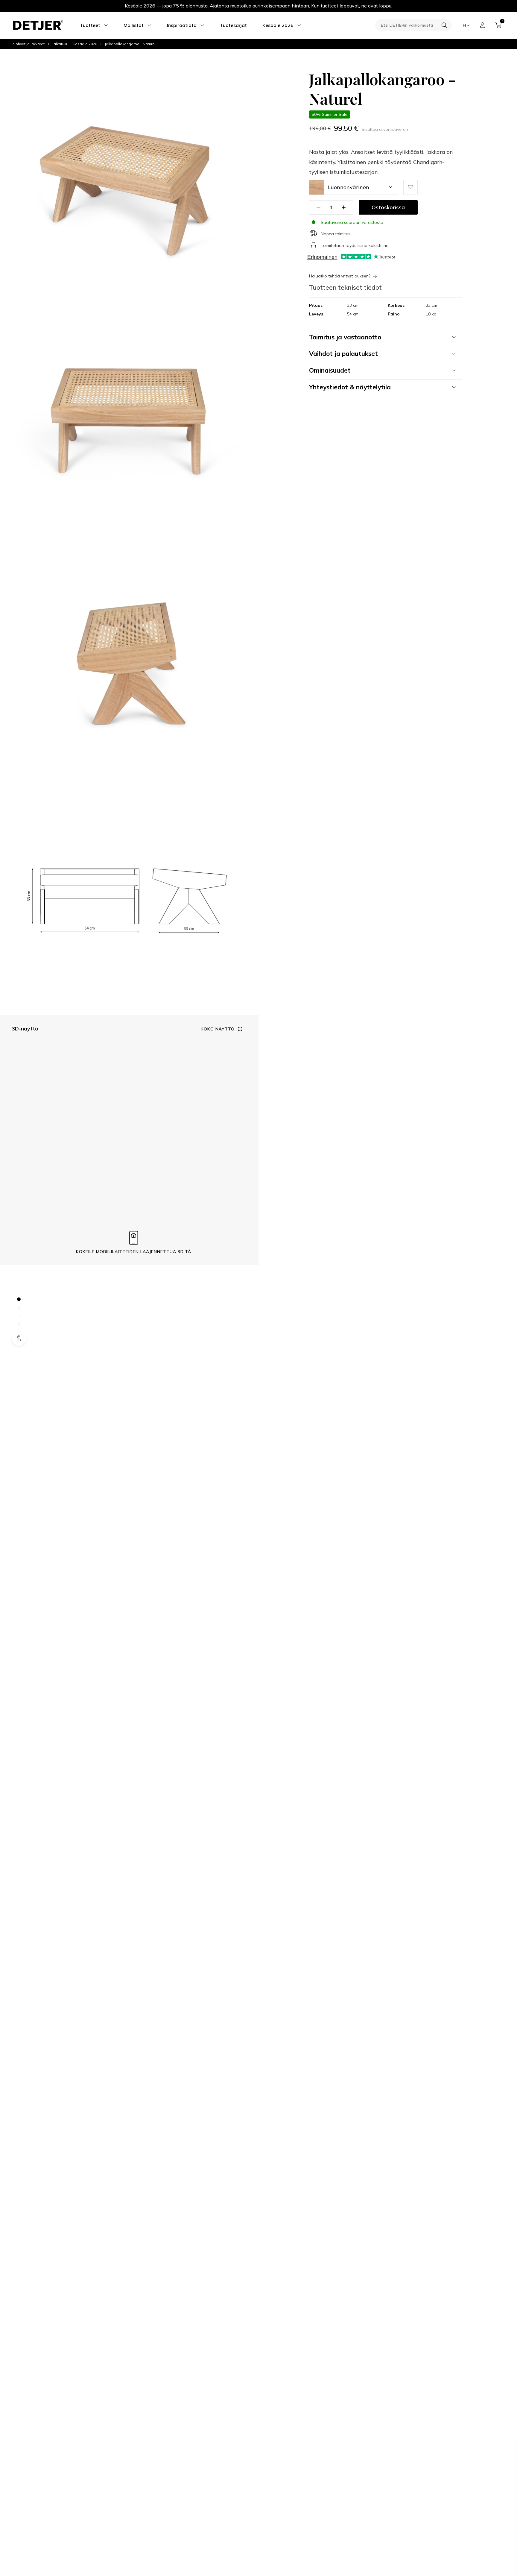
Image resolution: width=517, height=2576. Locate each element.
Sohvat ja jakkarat (29, 44)
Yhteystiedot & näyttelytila (350, 387)
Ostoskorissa (388, 207)
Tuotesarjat (233, 25)
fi (464, 25)
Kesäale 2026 (278, 25)
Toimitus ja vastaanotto (345, 337)
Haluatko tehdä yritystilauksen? (340, 276)
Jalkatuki (60, 44)
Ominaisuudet (330, 370)
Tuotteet (90, 25)
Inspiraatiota (182, 25)
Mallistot (134, 25)
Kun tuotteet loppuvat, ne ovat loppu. (352, 6)
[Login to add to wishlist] (410, 187)
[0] (498, 25)
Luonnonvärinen (348, 187)
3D (19, 1340)
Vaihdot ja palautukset (343, 353)
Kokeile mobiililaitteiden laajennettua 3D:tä (134, 1251)
